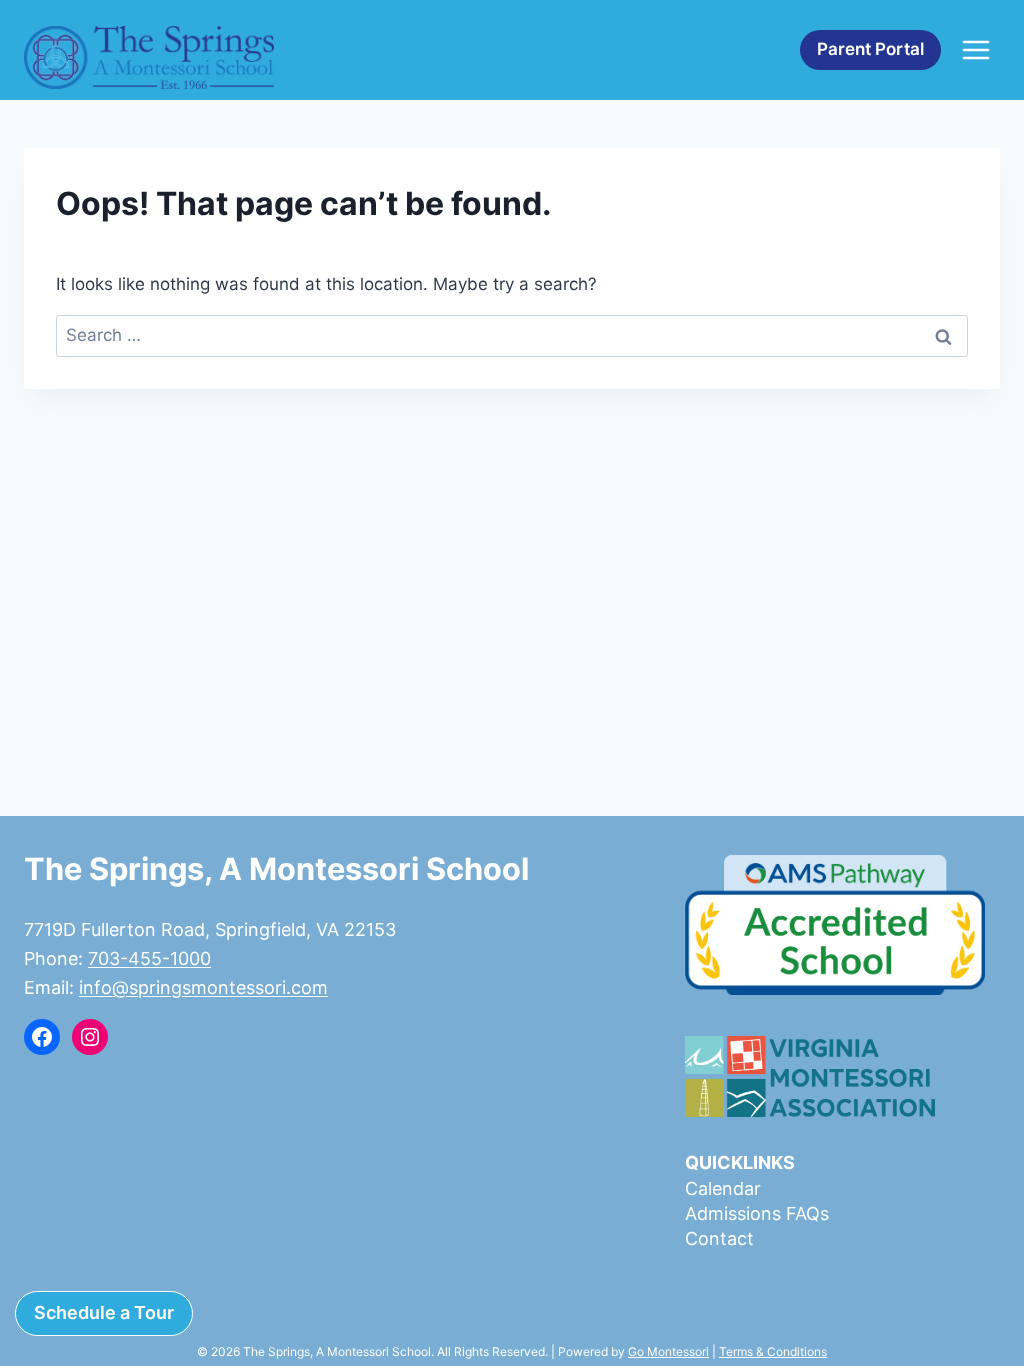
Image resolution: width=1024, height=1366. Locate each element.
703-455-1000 (149, 958)
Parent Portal (870, 49)
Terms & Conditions (773, 1351)
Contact (719, 1238)
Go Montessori (668, 1351)
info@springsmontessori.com (203, 987)
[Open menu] (975, 49)
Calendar (723, 1188)
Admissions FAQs (757, 1213)
